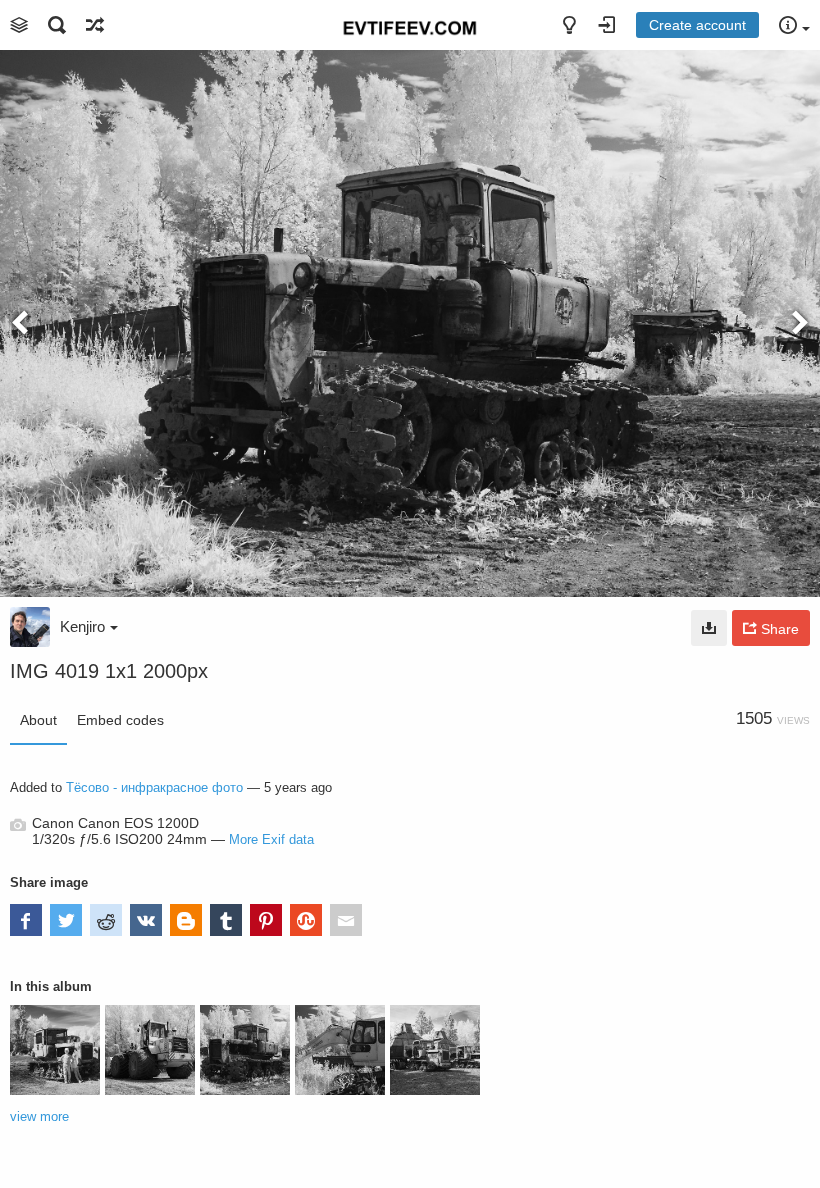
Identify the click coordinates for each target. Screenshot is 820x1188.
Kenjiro (82, 626)
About (38, 720)
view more (39, 1116)
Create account (697, 25)
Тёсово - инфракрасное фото (154, 787)
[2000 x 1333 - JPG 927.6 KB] (709, 628)
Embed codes (120, 720)
